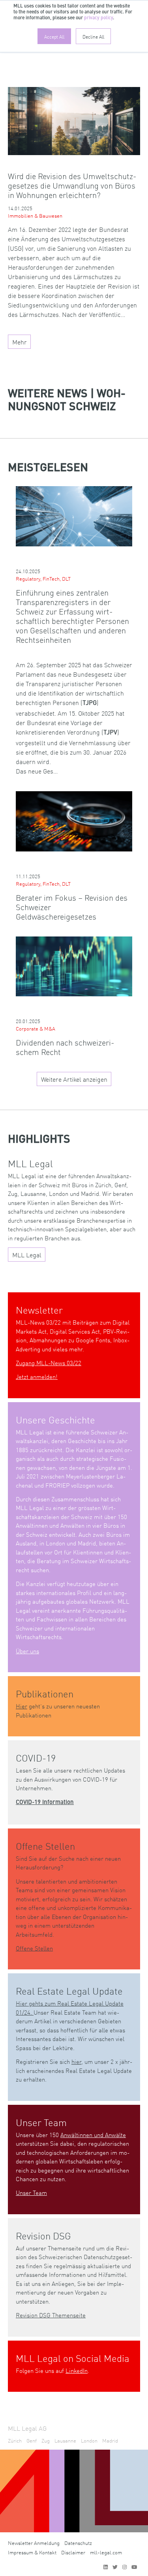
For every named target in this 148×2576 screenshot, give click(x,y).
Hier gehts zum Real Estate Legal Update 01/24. (70, 2008)
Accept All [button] (54, 36)
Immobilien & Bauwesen (35, 216)
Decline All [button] (93, 36)
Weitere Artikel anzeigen (74, 1079)
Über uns (27, 1651)
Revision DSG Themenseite (51, 2315)
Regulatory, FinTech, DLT (43, 578)
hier (76, 2061)
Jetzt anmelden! (37, 1376)
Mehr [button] (20, 342)
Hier (22, 1706)
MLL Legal (27, 1255)
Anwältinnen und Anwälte (93, 2135)
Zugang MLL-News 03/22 (49, 1363)
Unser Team (31, 2192)
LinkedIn (77, 2370)
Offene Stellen (34, 1948)
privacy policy (98, 18)
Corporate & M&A (36, 1028)
